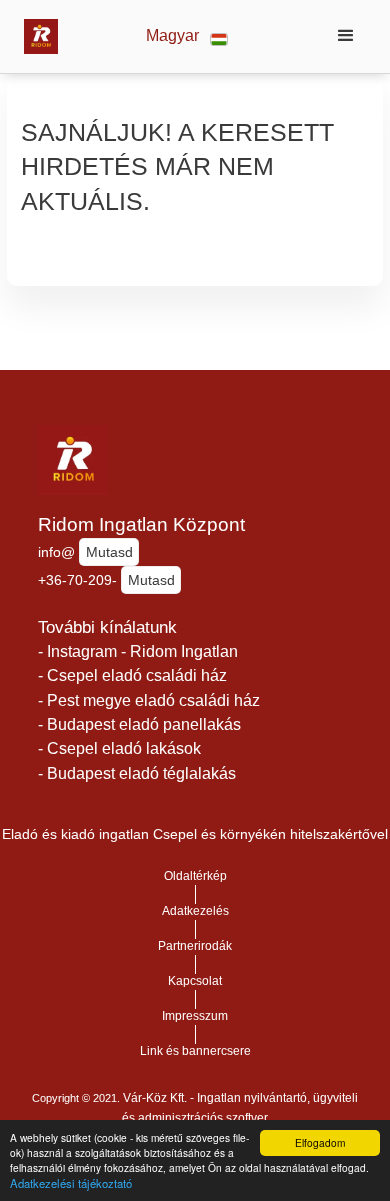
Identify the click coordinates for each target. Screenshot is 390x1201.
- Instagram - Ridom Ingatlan (138, 651)
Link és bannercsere (195, 1051)
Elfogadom (320, 1142)
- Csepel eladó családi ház (132, 675)
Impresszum (195, 1016)
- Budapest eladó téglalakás (137, 773)
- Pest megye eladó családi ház (149, 700)
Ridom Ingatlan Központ (141, 524)
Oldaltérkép (195, 876)
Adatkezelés (195, 911)
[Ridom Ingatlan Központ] (36, 36)
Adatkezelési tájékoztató (71, 1183)
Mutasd (109, 552)
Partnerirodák (195, 946)
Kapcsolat (195, 981)
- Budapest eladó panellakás (139, 724)
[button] (187, 36)
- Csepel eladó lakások (119, 748)
